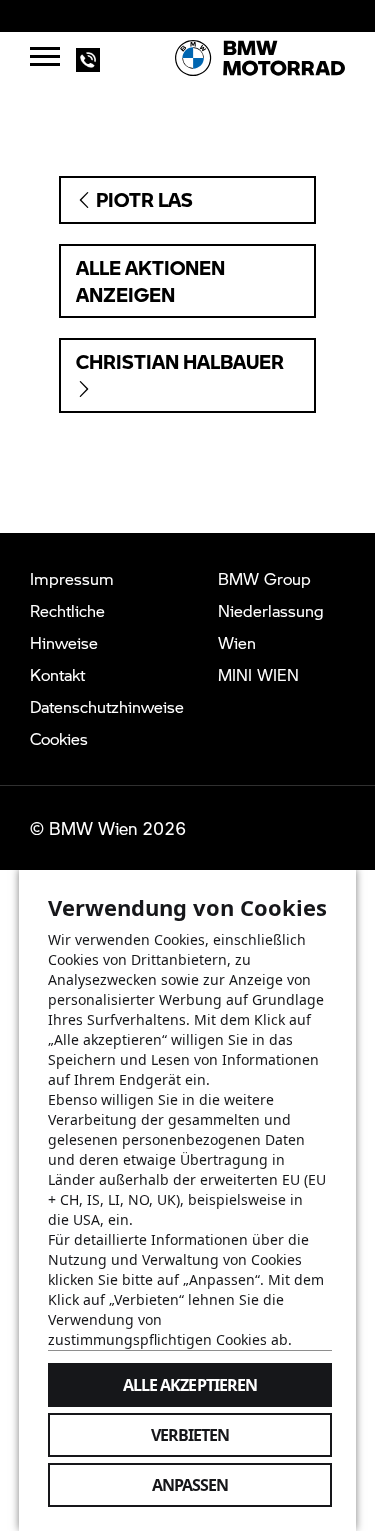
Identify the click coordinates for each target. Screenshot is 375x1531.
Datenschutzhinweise (107, 706)
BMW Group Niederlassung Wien (271, 610)
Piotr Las (142, 199)
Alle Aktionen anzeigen (150, 281)
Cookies (59, 738)
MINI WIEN (258, 674)
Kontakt (57, 674)
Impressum (72, 578)
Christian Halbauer (180, 361)
